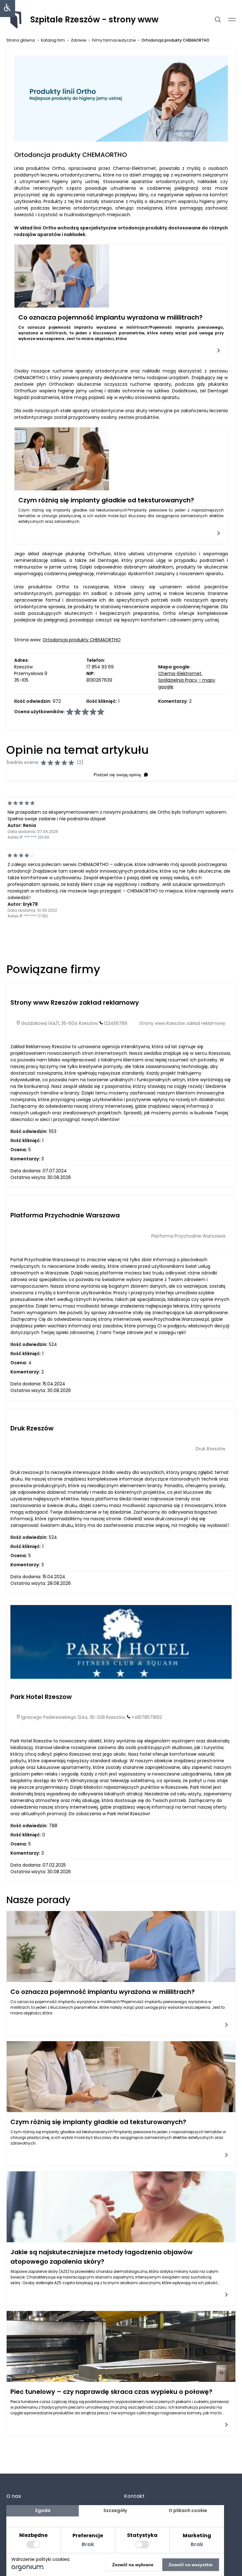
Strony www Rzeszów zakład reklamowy (75, 1002)
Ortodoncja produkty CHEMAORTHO (82, 640)
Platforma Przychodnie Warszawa (65, 1215)
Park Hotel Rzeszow (41, 1697)
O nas (14, 2496)
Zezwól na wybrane (133, 2565)
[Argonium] (28, 2569)
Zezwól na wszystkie (191, 2565)
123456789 (116, 1023)
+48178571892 (147, 1717)
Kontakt (134, 2496)
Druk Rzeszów (32, 1428)
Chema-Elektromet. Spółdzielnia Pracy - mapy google (187, 680)
